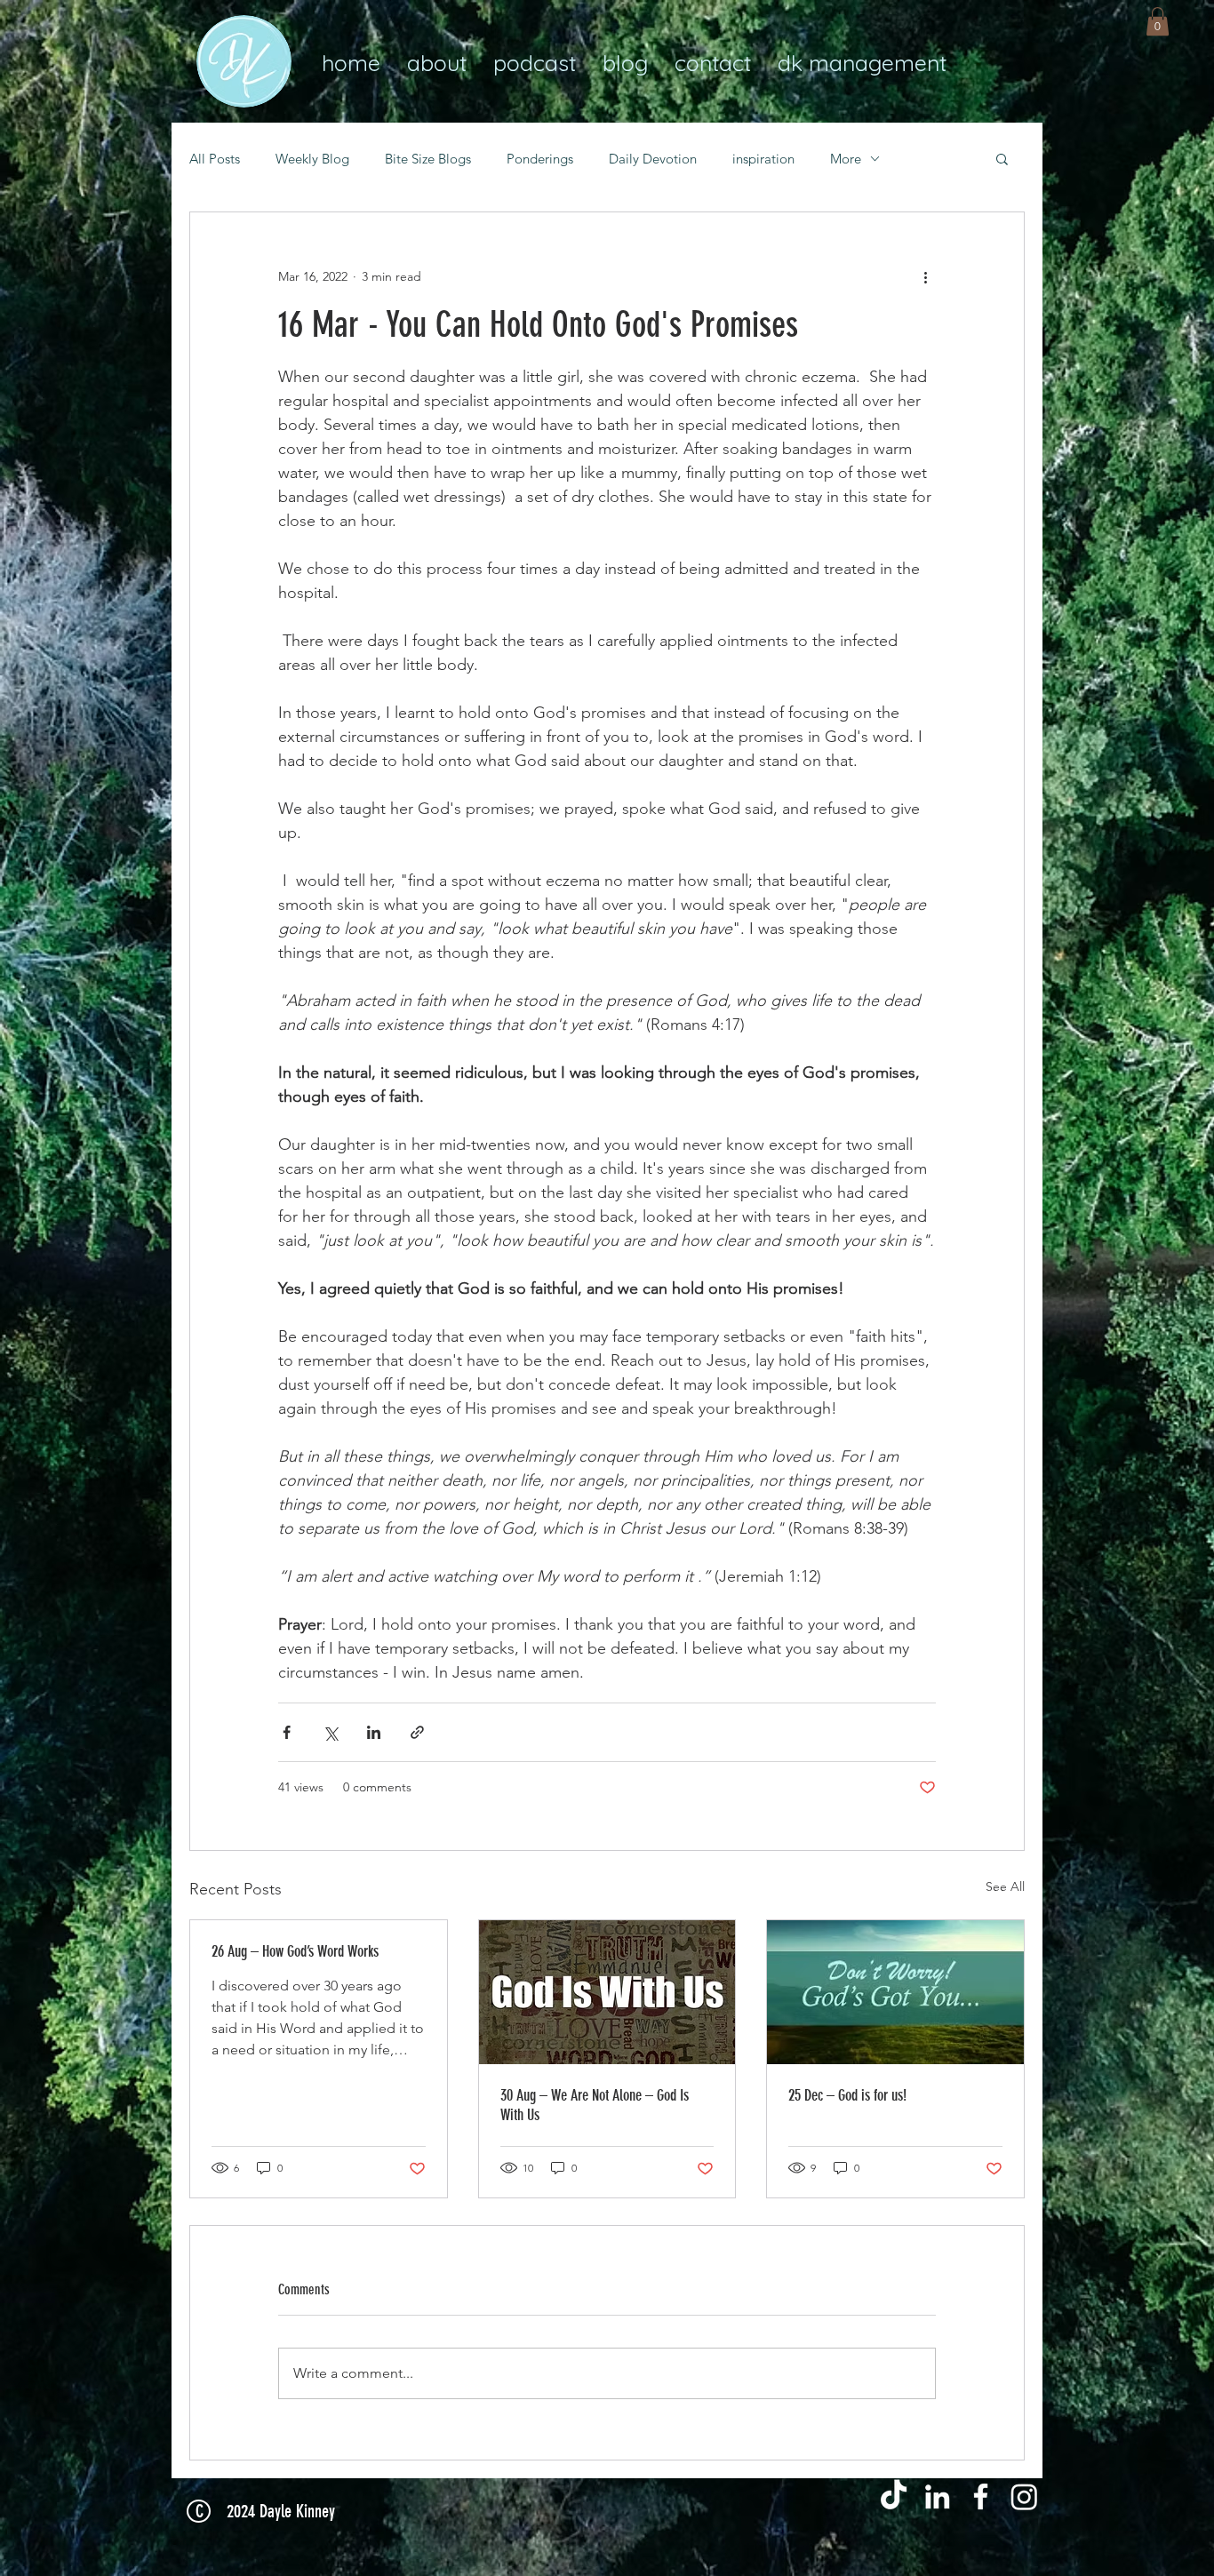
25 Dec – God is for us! (847, 2095)
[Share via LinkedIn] (374, 1732)
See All (1005, 1886)
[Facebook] (981, 2496)
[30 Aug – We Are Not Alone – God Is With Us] (607, 1992)
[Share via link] (417, 1732)
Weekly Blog (312, 159)
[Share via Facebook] (287, 1732)
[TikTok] (894, 2496)
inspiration (763, 159)
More (846, 159)
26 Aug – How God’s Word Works (295, 1951)
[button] (1158, 21)
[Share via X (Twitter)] (330, 1732)
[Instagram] (1024, 2496)
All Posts (215, 159)
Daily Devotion (653, 159)
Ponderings (540, 159)
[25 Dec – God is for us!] (895, 1992)
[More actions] (925, 276)
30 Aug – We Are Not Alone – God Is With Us (595, 2105)
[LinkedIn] (937, 2496)
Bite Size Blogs (428, 159)
